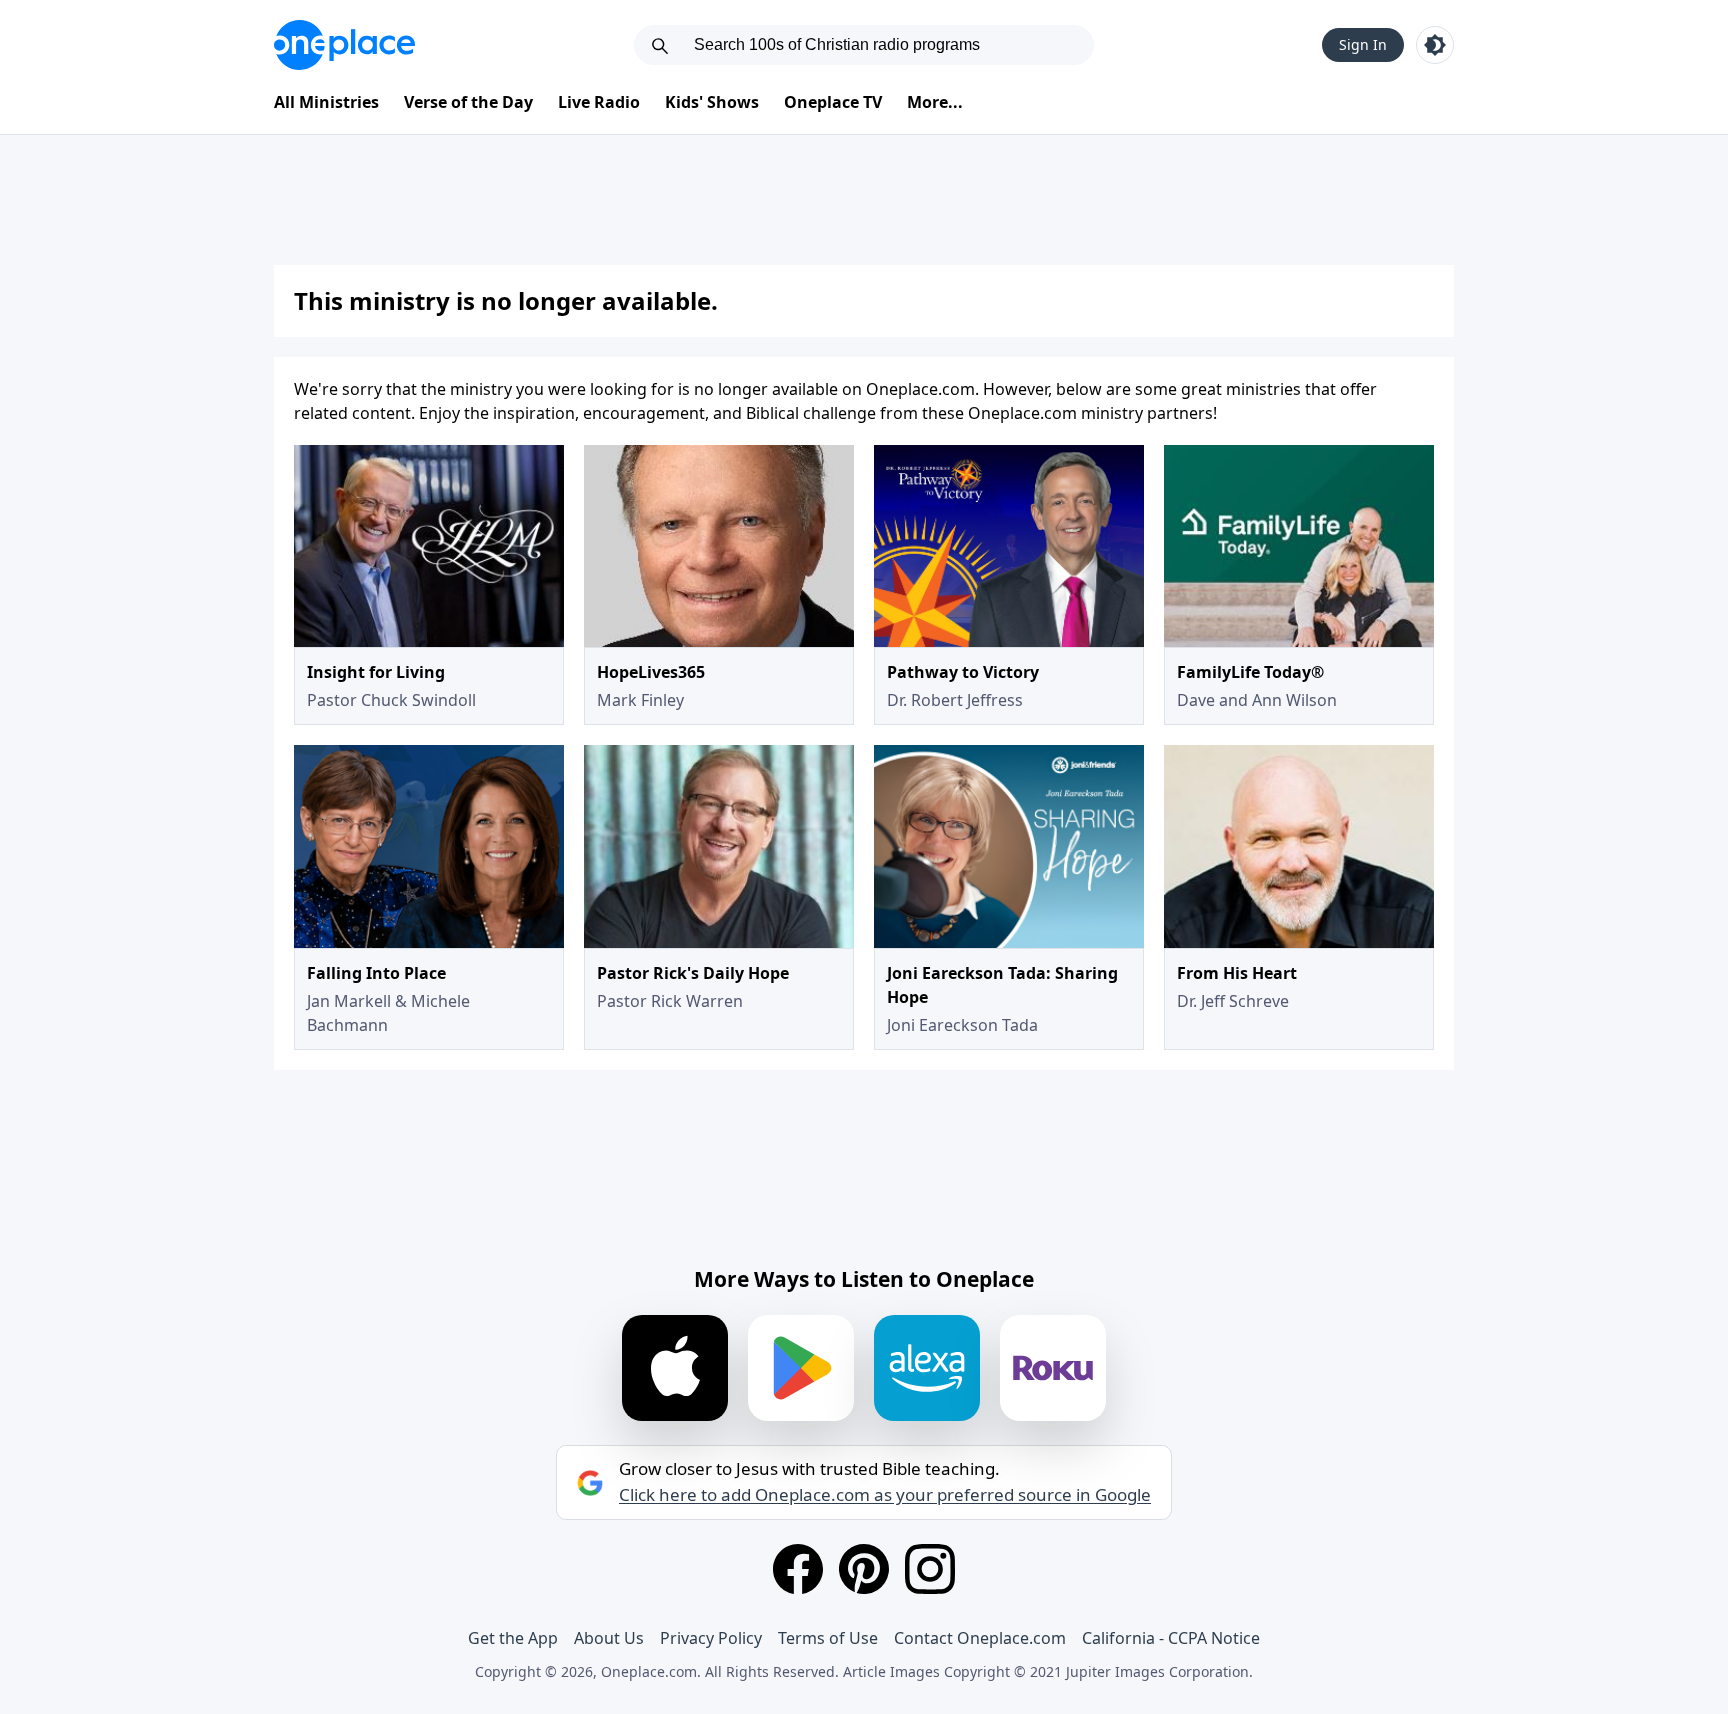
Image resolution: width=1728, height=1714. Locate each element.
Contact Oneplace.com (980, 1638)
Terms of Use (828, 1638)
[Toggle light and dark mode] (1435, 45)
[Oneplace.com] (344, 45)
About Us (609, 1638)
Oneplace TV (833, 102)
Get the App (513, 1638)
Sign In (1363, 44)
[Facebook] (798, 1569)
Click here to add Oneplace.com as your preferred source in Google (885, 1495)
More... (935, 102)
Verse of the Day (468, 102)
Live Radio (599, 102)
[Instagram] (930, 1569)
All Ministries (326, 102)
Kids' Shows (712, 102)
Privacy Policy (711, 1638)
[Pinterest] (864, 1569)
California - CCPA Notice (1171, 1638)
